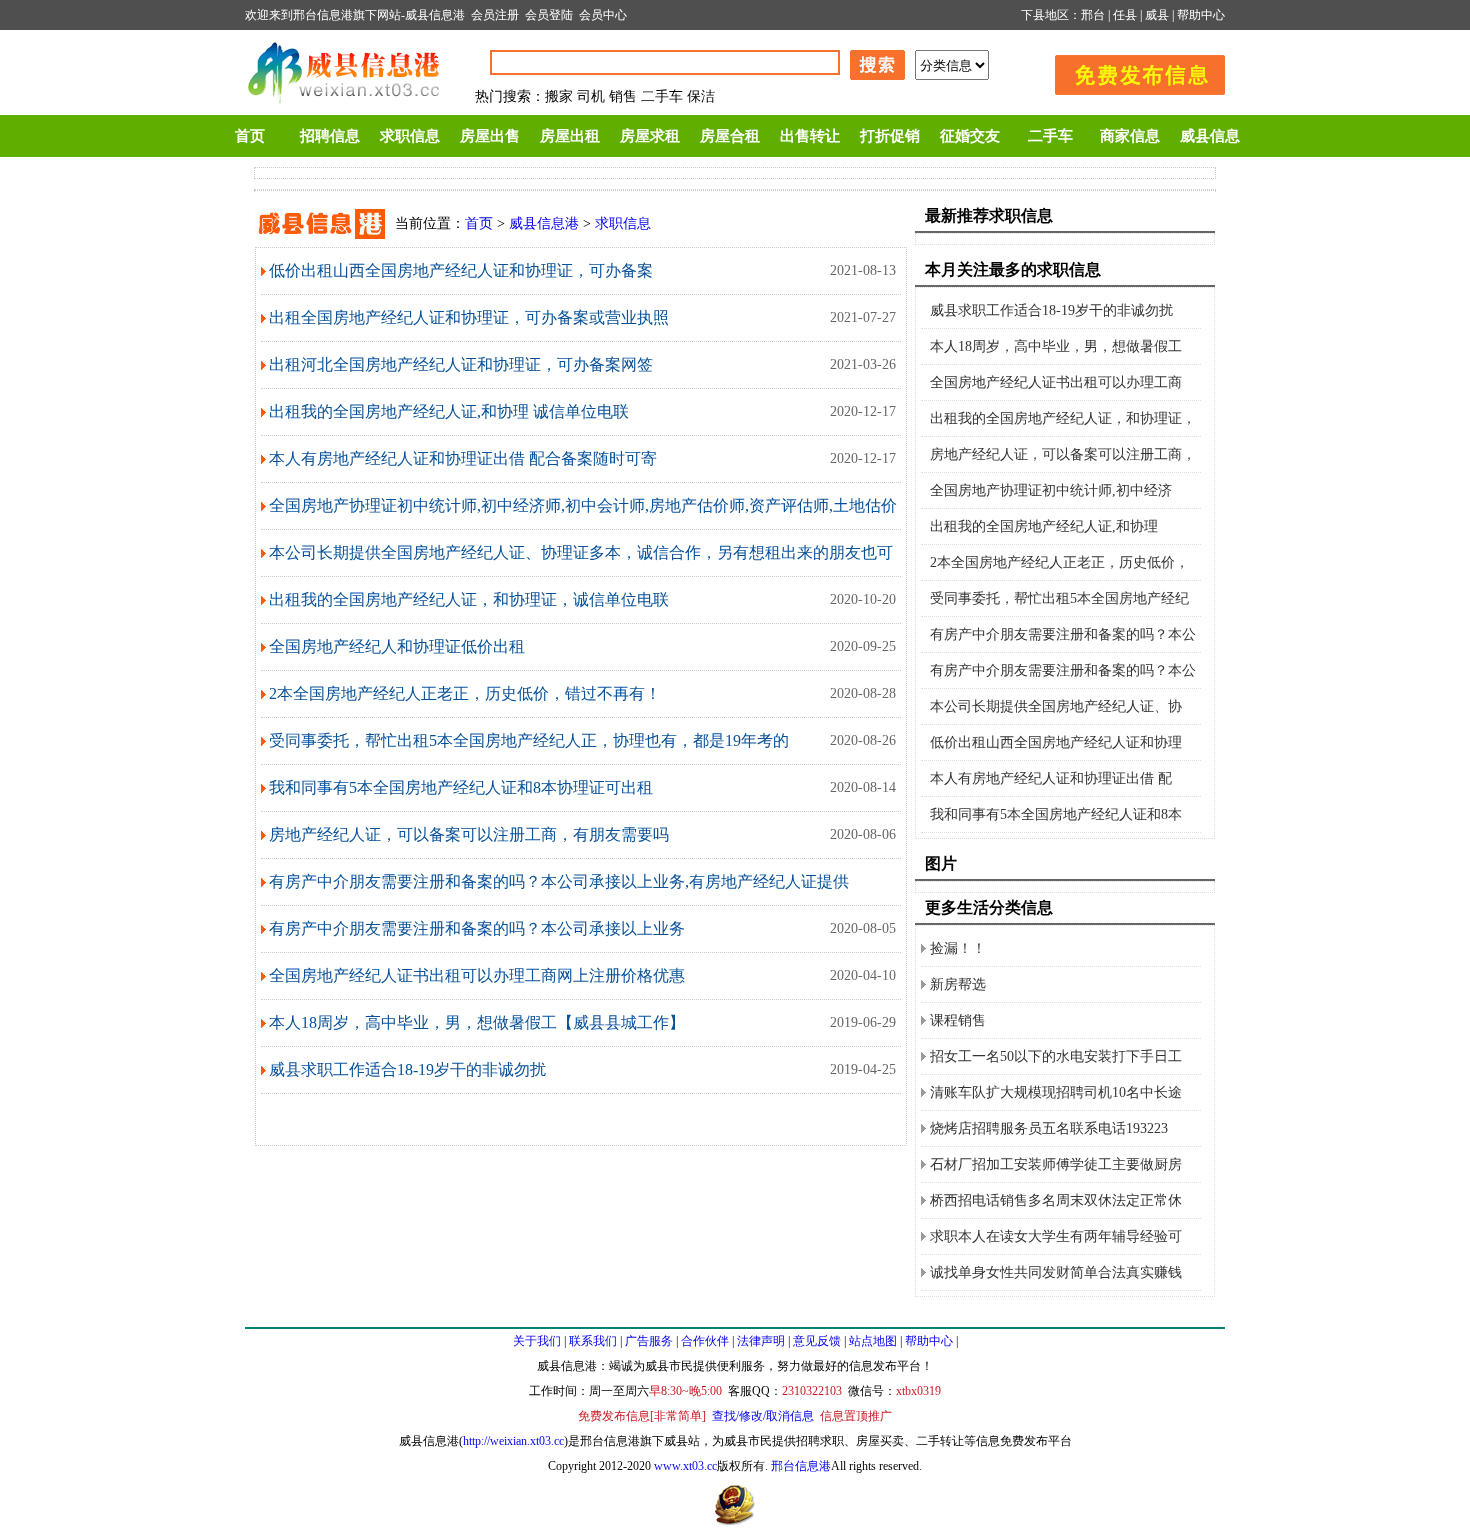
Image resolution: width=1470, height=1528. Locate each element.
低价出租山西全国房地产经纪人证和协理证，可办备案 (461, 270)
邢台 (1093, 15)
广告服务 (649, 1341)
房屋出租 (570, 136)
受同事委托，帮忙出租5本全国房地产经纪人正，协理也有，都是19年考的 (529, 740)
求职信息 (410, 136)
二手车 (1050, 136)
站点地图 (873, 1341)
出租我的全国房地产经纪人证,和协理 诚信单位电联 (449, 411)
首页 (250, 136)
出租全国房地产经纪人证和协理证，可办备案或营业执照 (469, 317)
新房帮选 (958, 984)
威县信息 (1210, 136)
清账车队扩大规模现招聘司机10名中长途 (1056, 1092)
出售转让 (810, 136)
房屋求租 (650, 136)
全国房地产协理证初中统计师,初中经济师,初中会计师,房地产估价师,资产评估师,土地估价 (583, 505)
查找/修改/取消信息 (763, 1416)
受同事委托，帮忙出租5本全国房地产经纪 (1059, 598)
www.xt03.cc (685, 1466)
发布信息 (1130, 71)
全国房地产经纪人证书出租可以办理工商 (1056, 382)
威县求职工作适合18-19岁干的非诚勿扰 (407, 1069)
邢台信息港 (801, 1466)
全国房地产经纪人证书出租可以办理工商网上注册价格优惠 (477, 975)
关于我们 (537, 1341)
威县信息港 (435, 15)
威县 (1157, 15)
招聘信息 (330, 136)
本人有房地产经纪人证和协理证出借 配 (1051, 778)
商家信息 (1130, 136)
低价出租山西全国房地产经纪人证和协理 (1056, 742)
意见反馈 (817, 1341)
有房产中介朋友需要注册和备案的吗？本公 (1063, 634)
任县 (1125, 15)
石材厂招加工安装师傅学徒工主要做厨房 (1056, 1164)
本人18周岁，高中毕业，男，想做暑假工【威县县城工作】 (477, 1022)
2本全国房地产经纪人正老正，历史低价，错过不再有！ (465, 693)
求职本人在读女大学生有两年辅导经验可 (1056, 1236)
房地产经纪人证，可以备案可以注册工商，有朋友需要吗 (469, 834)
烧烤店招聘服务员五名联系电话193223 (1049, 1128)
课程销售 (958, 1020)
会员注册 (495, 15)
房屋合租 (730, 136)
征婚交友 (970, 136)
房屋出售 (490, 136)
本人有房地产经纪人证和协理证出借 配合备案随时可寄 (463, 458)
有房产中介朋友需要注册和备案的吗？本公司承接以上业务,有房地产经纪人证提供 (559, 881)
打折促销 (890, 136)
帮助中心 (1201, 15)
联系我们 (593, 1341)
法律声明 (761, 1341)
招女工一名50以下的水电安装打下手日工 (1056, 1056)
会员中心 (603, 15)
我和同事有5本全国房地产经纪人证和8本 (1056, 814)
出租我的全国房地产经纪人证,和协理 (1044, 526)
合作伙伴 (705, 1341)
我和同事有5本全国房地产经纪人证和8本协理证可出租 (461, 787)
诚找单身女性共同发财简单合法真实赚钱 (1056, 1272)
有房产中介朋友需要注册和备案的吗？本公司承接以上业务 (477, 928)
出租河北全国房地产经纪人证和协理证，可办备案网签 (461, 364)
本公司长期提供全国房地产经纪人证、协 (1056, 706)
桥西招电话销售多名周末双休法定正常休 (1056, 1200)
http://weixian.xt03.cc (513, 1441)
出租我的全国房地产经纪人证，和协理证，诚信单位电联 (469, 599)
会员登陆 (549, 15)
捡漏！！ (958, 948)
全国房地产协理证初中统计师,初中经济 (1051, 490)
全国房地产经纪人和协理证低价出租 (397, 646)
